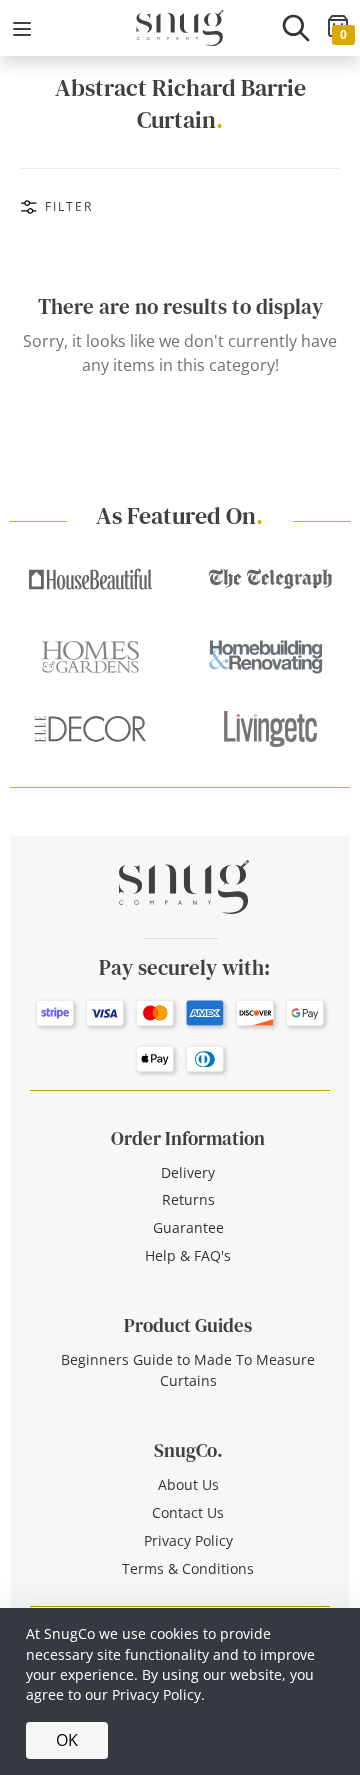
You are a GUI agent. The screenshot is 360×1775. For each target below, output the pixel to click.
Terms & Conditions (188, 1568)
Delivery (188, 1172)
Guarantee (188, 1227)
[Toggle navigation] (22, 29)
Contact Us (188, 1512)
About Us (188, 1484)
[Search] (296, 28)
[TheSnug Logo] (180, 26)
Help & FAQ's (188, 1255)
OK (67, 1740)
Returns (188, 1199)
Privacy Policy (188, 1540)
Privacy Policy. (158, 1694)
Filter (69, 206)
